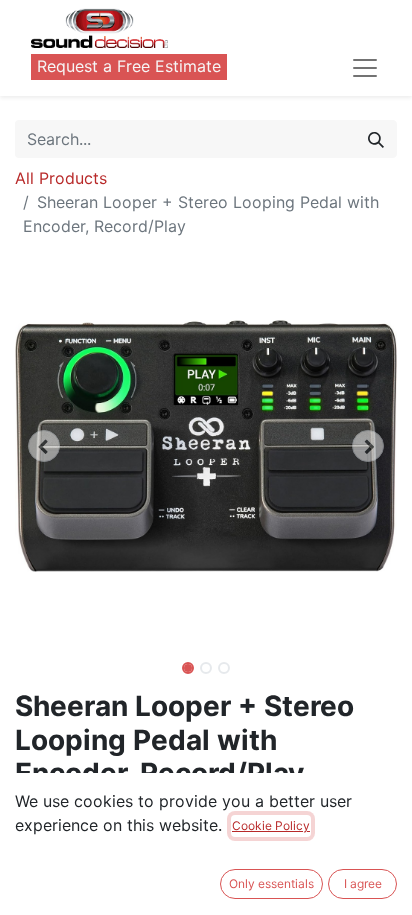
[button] (43, 446)
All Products (61, 178)
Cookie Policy (271, 825)
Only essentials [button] (271, 883)
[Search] (376, 139)
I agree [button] (363, 883)
